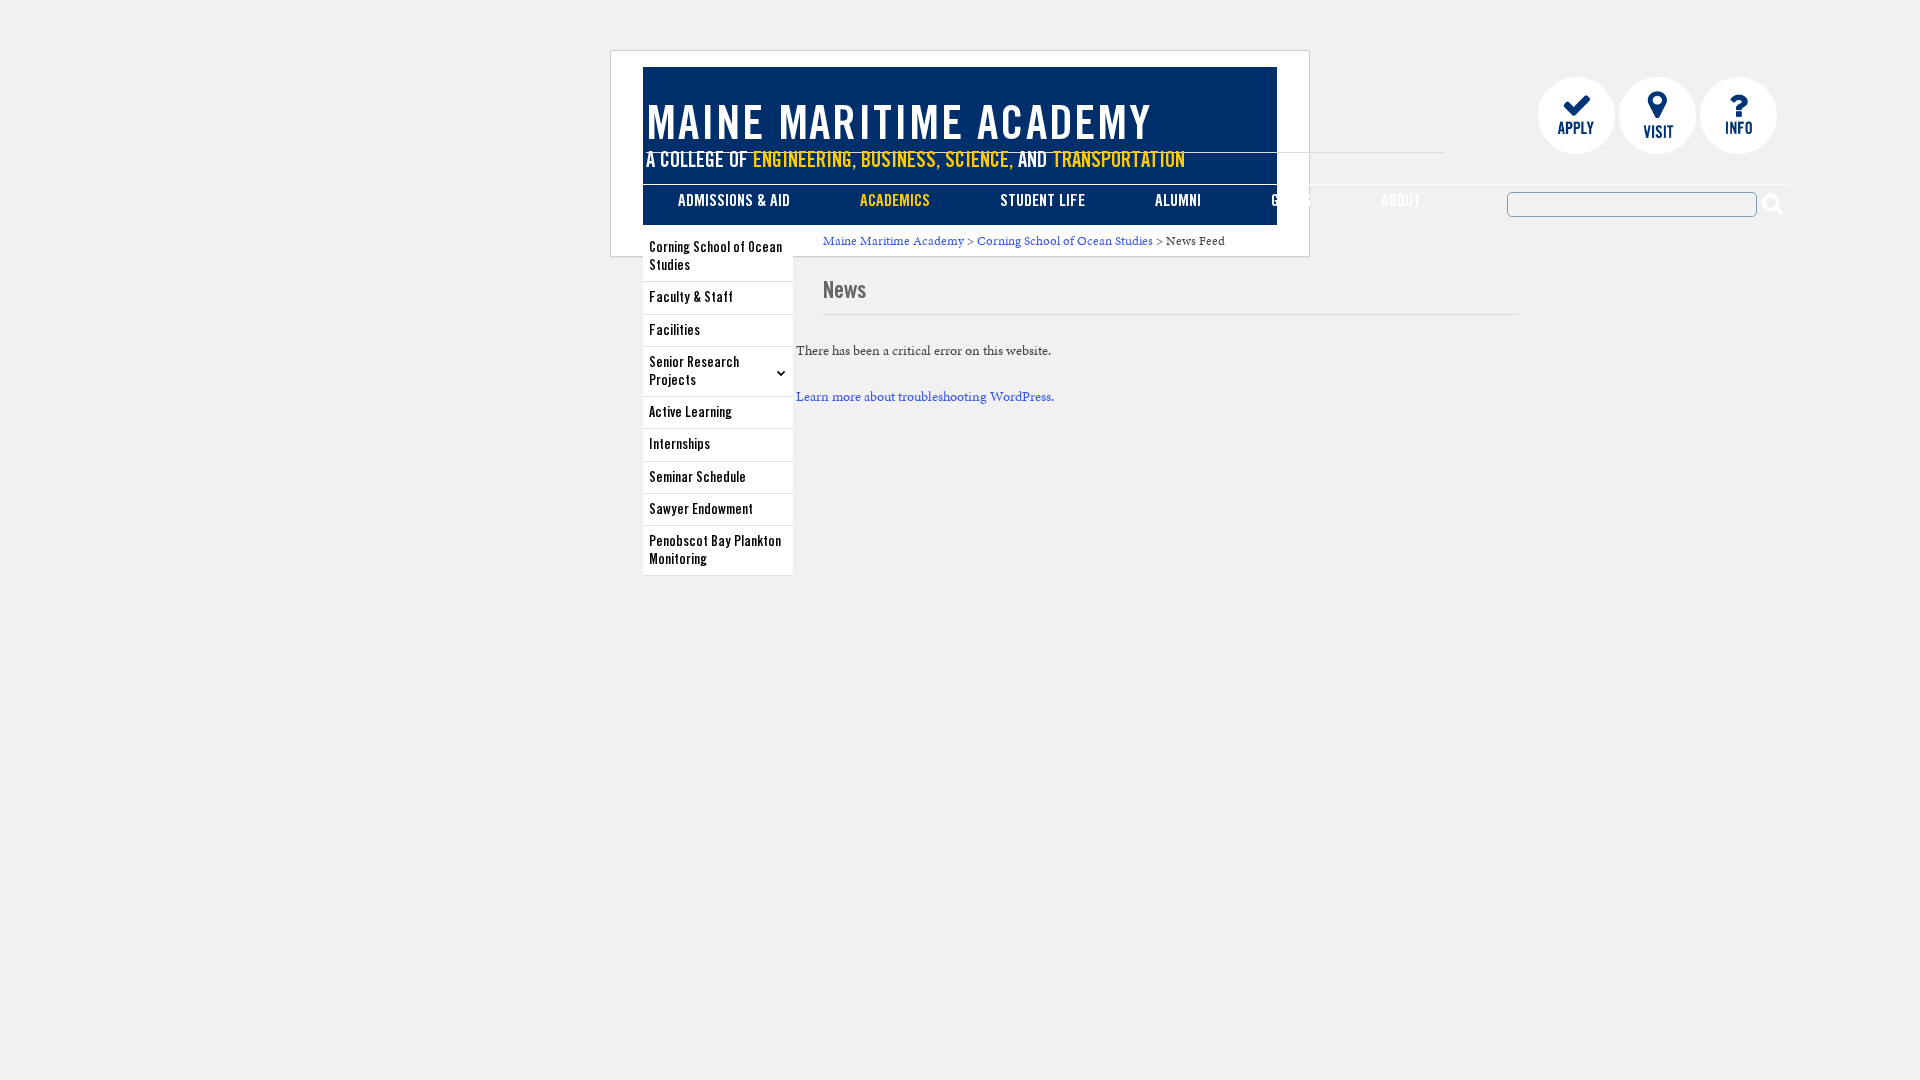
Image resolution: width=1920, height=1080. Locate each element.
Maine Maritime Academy (899, 128)
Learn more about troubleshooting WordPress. (925, 396)
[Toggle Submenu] (781, 371)
